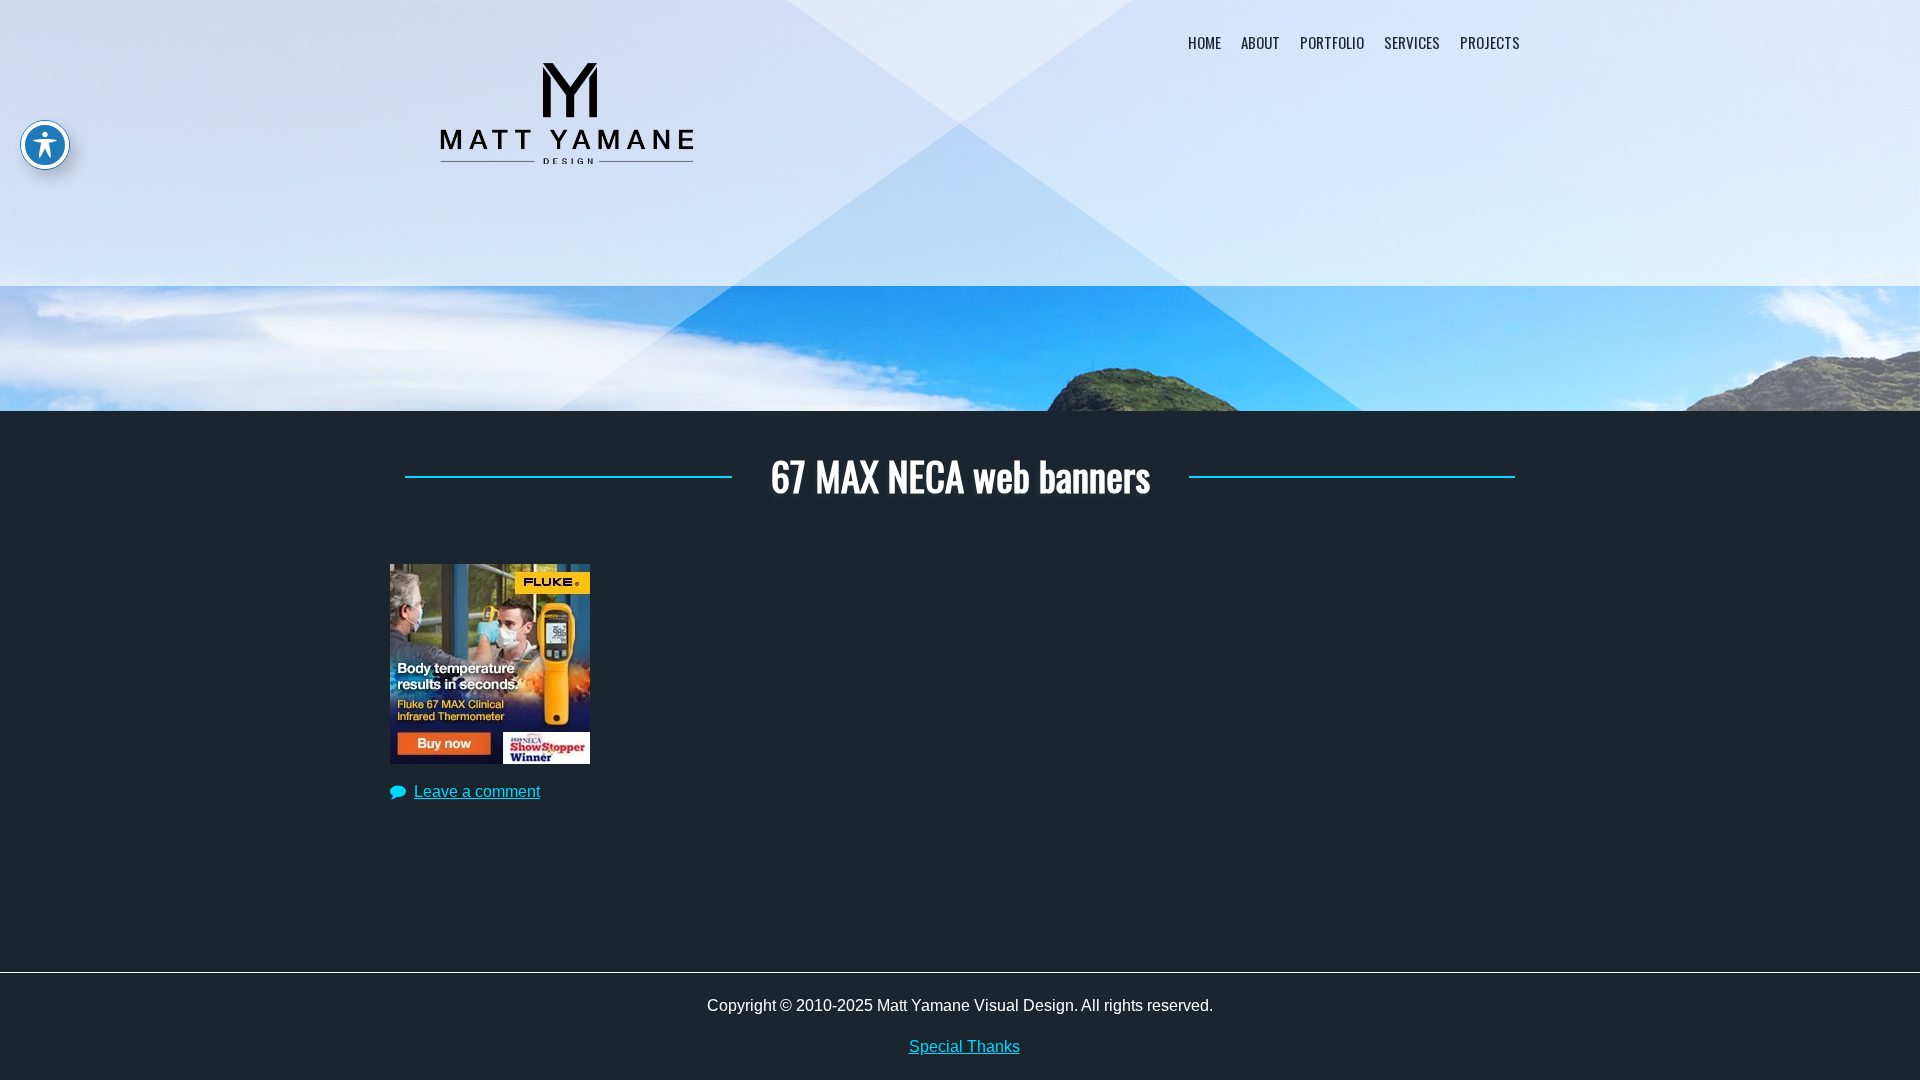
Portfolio (1332, 42)
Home (1204, 42)
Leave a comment (477, 791)
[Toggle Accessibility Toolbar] (45, 145)
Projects (1490, 42)
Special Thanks (964, 1046)
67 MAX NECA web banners (960, 475)
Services (1412, 42)
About (1260, 42)
